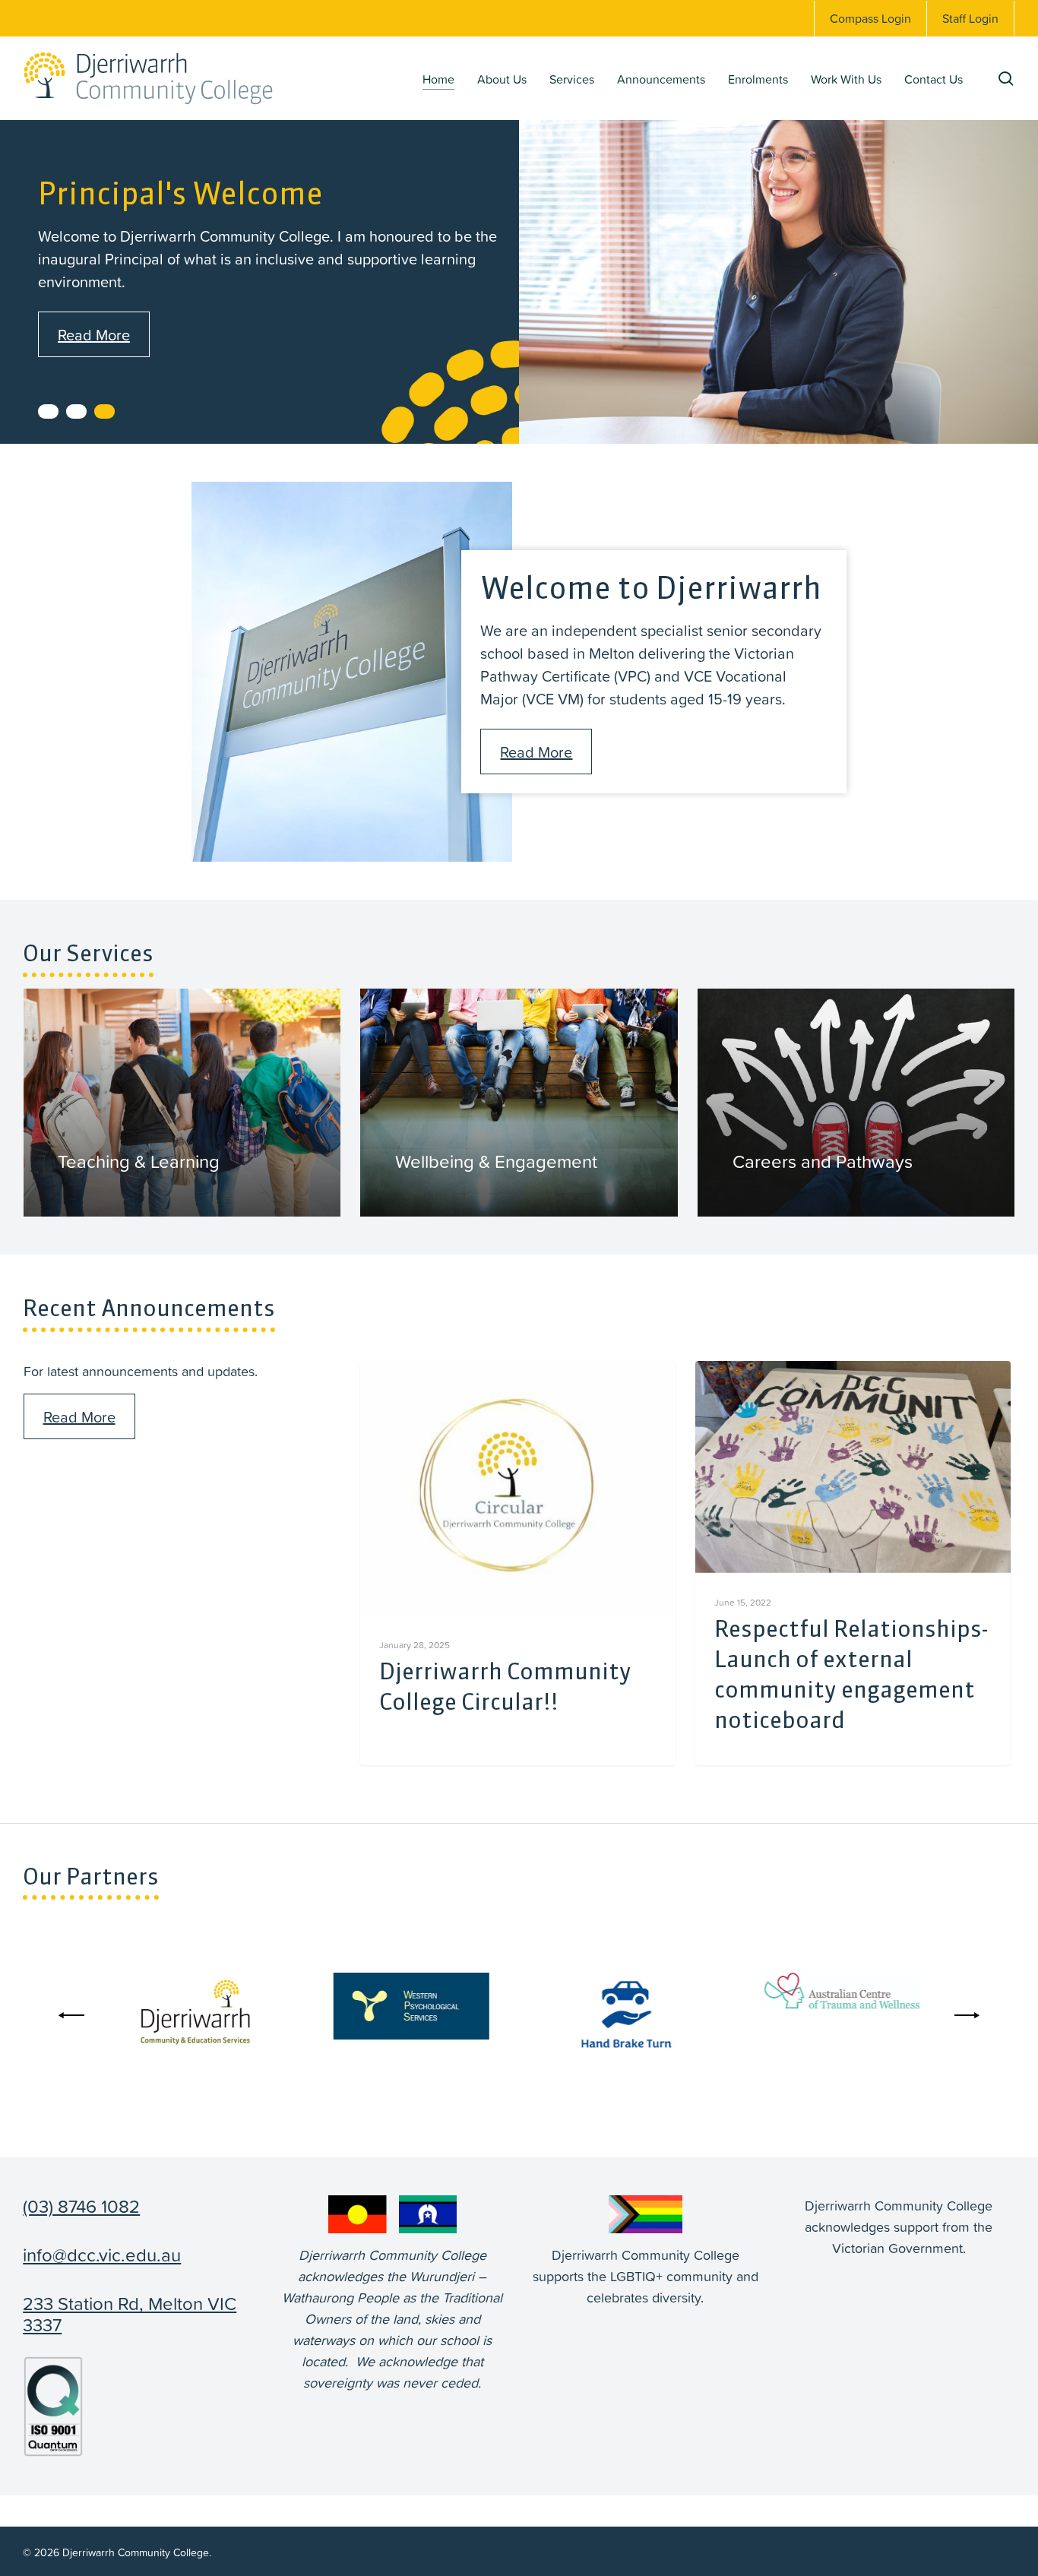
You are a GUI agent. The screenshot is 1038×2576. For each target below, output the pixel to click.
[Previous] (74, 2015)
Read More (94, 334)
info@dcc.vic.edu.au (102, 2255)
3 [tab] (104, 411)
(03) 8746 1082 (81, 2206)
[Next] (964, 2015)
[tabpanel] (519, 264)
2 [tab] (76, 411)
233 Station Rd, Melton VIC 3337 (130, 2314)
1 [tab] (48, 411)
